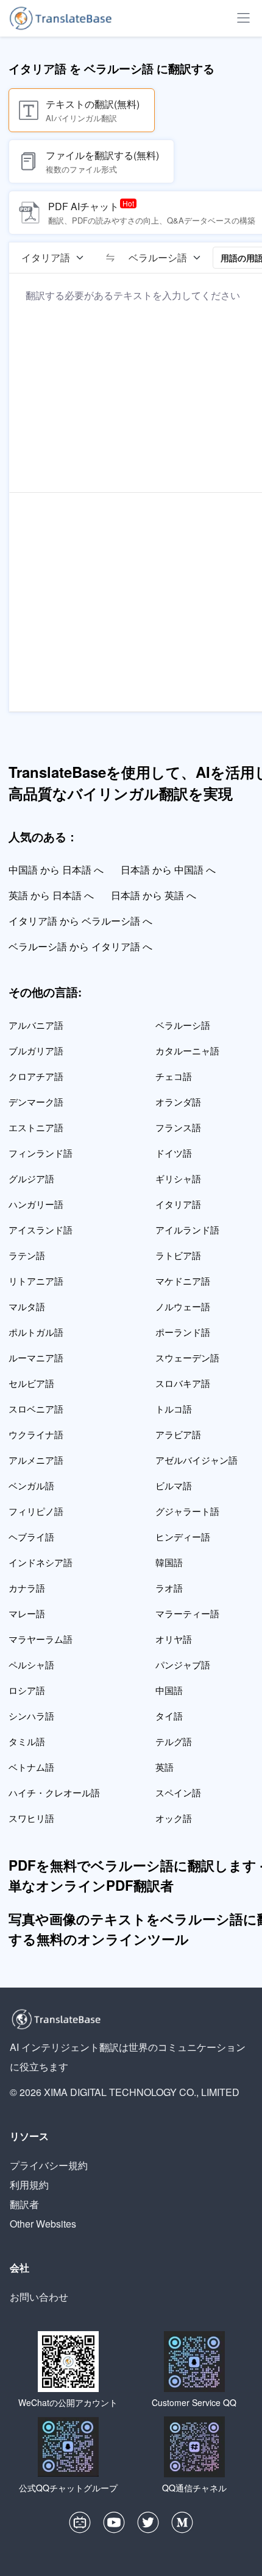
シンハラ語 (31, 1716)
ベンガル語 (31, 1485)
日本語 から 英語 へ (154, 895)
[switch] (110, 258)
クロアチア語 (36, 1076)
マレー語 (27, 1613)
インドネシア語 (41, 1562)
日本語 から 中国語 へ (168, 870)
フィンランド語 (41, 1153)
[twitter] (148, 2525)
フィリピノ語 (36, 1511)
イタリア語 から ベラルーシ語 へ (80, 921)
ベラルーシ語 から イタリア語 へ (80, 946)
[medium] (182, 2525)
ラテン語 (27, 1255)
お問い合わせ (39, 2297)
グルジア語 (31, 1178)
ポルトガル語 (36, 1332)
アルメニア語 (36, 1460)
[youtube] (114, 2525)
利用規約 (29, 2185)
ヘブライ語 (31, 1537)
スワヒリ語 (31, 1818)
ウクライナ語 (36, 1434)
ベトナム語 (31, 1767)
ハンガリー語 (36, 1204)
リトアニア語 (36, 1281)
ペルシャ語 (31, 1664)
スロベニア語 (36, 1409)
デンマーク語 (36, 1102)
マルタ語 (27, 1306)
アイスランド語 (41, 1230)
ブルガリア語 (36, 1050)
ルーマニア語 (36, 1357)
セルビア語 (31, 1383)
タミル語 (27, 1741)
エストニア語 (36, 1127)
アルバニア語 (36, 1025)
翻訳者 (24, 2204)
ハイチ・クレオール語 (54, 1792)
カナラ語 (27, 1588)
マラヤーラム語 (41, 1639)
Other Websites (43, 2224)
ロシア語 (27, 1690)
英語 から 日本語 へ (51, 895)
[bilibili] (80, 2525)
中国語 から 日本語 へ (56, 870)
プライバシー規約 (49, 2165)
